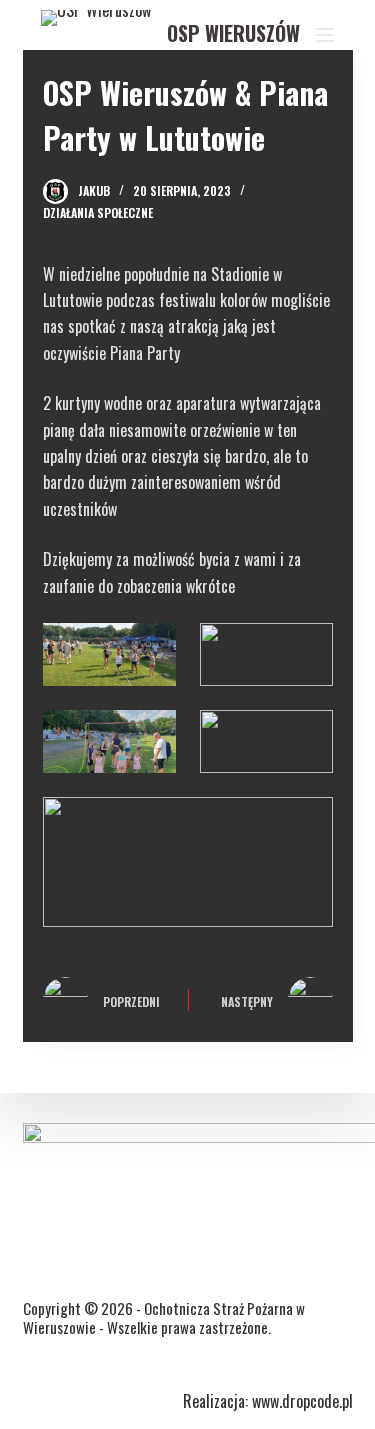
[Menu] (325, 35)
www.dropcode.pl (302, 1401)
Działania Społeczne (98, 212)
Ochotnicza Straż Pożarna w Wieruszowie (164, 1318)
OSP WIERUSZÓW (233, 33)
